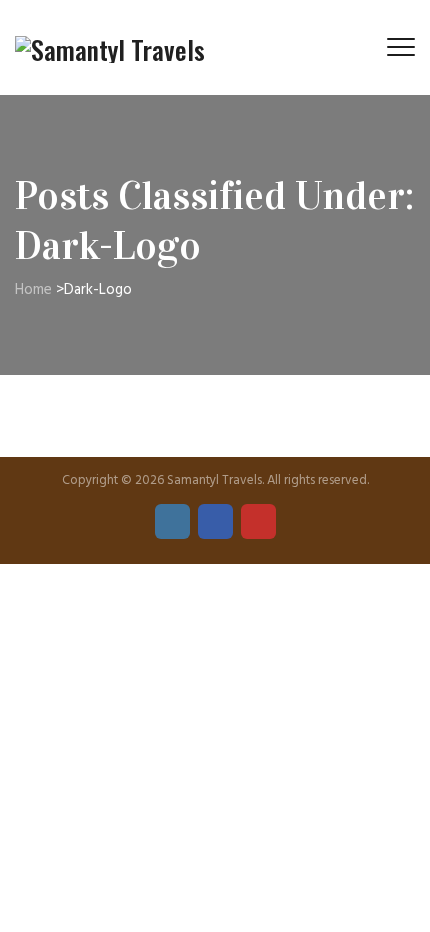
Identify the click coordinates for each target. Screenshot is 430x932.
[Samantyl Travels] (110, 47)
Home (33, 290)
